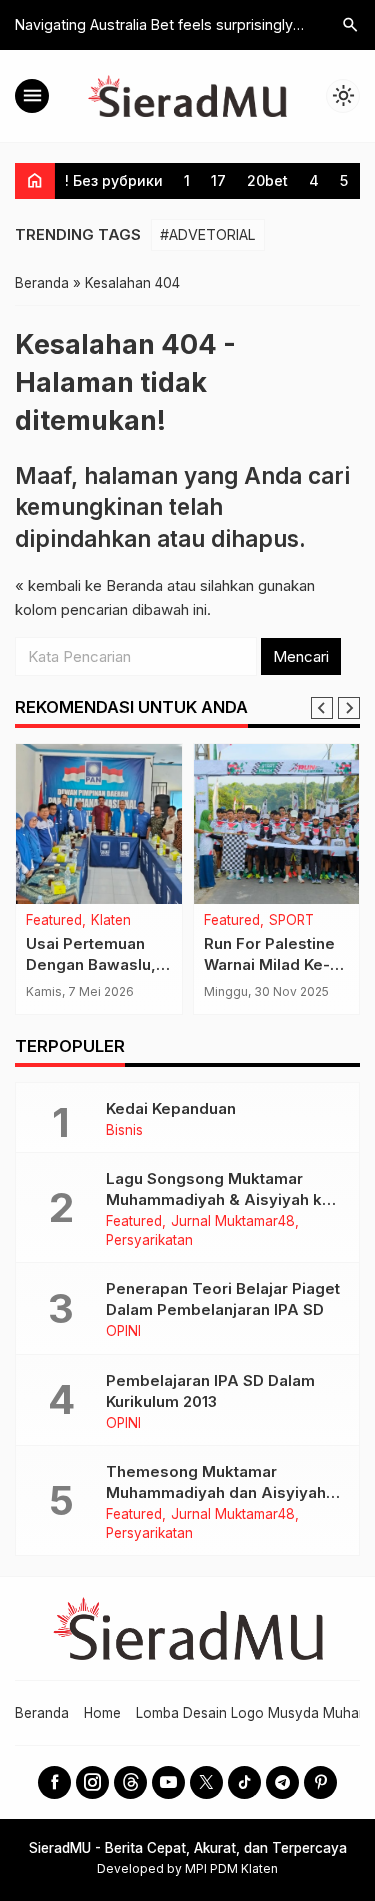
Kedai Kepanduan (171, 1108)
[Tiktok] (244, 1782)
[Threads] (130, 1782)
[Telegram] (282, 1782)
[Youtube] (168, 1782)
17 (218, 180)
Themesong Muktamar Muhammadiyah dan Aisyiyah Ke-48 (216, 1492)
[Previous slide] (322, 708)
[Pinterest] (320, 1782)
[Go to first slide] (349, 708)
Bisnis (124, 1131)
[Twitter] (206, 1782)
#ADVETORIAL (208, 234)
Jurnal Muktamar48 (233, 1222)
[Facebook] (54, 1782)
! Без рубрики (114, 180)
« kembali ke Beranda (89, 585)
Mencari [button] (301, 656)
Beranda (42, 1713)
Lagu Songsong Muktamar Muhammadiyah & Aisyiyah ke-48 (222, 1199)
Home (102, 1713)
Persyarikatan (149, 1241)
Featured (54, 921)
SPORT (291, 921)
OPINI (123, 1332)
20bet (267, 180)
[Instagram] (92, 1782)
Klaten (111, 921)
